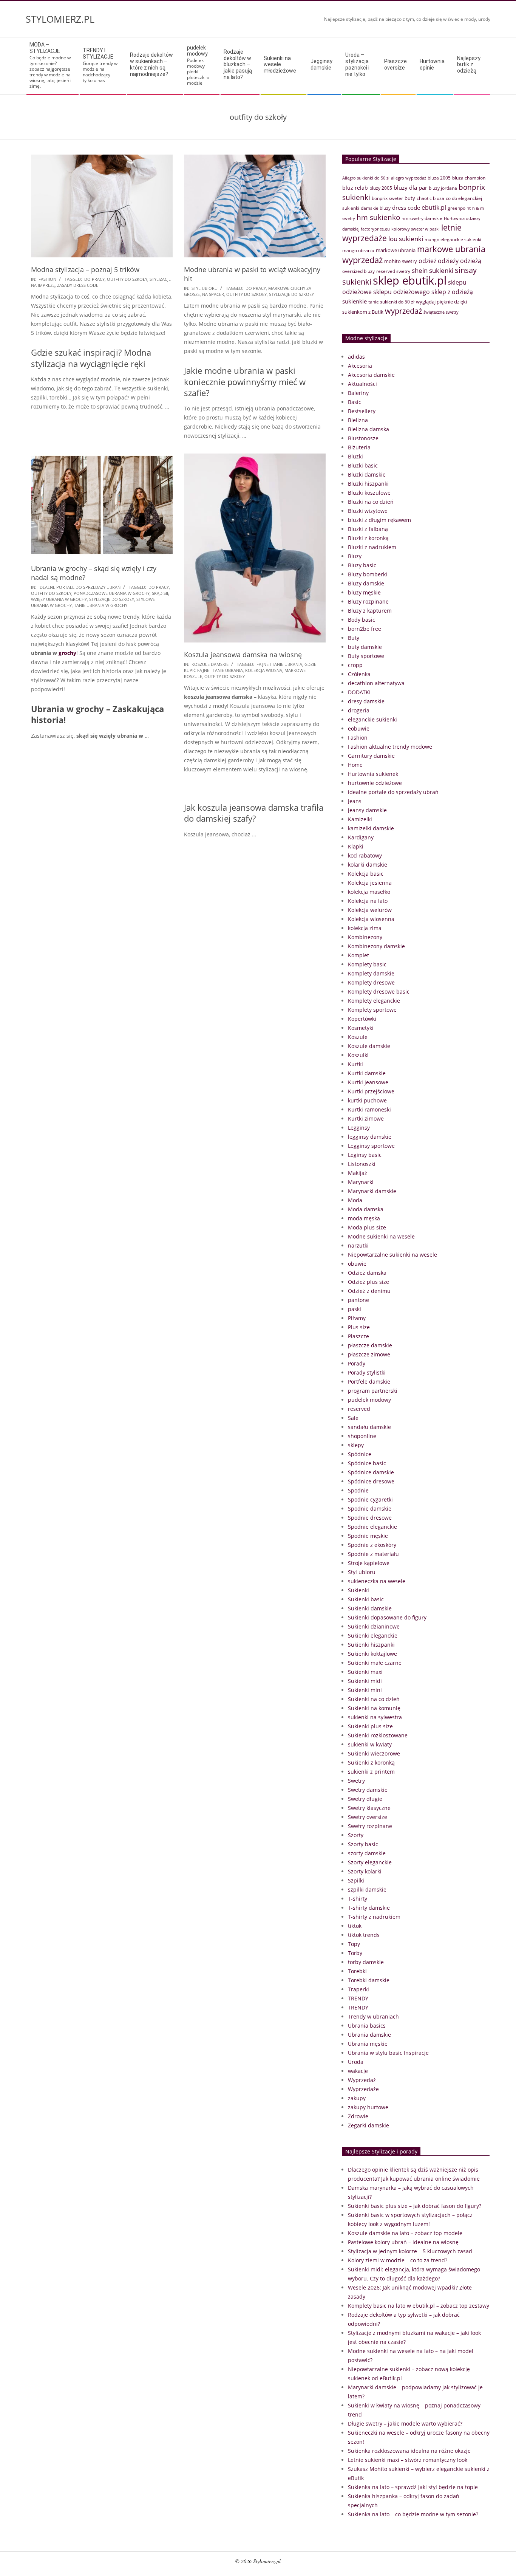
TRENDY (358, 1998)
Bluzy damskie (366, 583)
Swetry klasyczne (369, 1808)
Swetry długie (365, 1799)
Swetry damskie (368, 1790)
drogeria (359, 710)
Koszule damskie (210, 664)
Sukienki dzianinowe (374, 1626)
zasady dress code (78, 285)
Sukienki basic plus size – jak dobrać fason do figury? (415, 2206)
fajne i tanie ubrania (279, 664)
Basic (355, 402)
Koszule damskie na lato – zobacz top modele (405, 2233)
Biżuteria (359, 447)
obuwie (357, 1264)
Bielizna (358, 420)
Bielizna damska (368, 429)
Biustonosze (363, 438)
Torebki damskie (369, 1980)
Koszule (358, 1037)
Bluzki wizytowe (368, 511)
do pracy (94, 279)
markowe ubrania (396, 250)
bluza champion (469, 178)
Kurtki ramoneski (369, 1109)
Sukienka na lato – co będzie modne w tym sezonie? (413, 2514)
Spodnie (358, 1490)
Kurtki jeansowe (368, 1082)
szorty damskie (367, 1853)
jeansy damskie (367, 810)
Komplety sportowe (372, 1010)
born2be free (365, 629)
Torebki (357, 1971)
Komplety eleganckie (374, 1001)
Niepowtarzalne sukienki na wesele (392, 1255)
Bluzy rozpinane (368, 601)
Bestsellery (362, 411)
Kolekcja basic (366, 874)
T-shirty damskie (369, 1908)
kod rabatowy (365, 855)
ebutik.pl (434, 207)
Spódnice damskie (371, 1472)
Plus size (359, 1327)
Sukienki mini (365, 1690)
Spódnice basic (367, 1463)
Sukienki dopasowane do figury (387, 1617)
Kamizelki (360, 819)
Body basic (362, 620)
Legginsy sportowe (371, 1146)
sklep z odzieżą (452, 292)
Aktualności (362, 384)
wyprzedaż (403, 311)
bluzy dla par (410, 187)
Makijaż (358, 1173)
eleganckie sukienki (372, 719)
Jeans (355, 801)
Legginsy (359, 1128)
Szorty (356, 1835)
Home (355, 765)
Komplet (358, 955)
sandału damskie (369, 1427)
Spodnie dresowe (370, 1518)
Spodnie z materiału (373, 1554)
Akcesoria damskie (371, 375)
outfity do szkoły (127, 279)
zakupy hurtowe (368, 2107)
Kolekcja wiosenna (371, 919)
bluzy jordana (443, 188)
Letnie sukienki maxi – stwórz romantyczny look (408, 2460)
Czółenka (359, 674)
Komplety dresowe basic (379, 992)
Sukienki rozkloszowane (378, 1735)
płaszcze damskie (370, 1345)
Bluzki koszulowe (369, 493)
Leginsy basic (365, 1155)
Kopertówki (362, 1019)
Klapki (356, 846)
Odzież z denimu (369, 1291)
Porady (357, 1363)
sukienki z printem (371, 1772)
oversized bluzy (358, 271)
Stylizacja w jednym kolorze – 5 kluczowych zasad (410, 2251)
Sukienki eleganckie (373, 1636)
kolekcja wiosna (264, 670)
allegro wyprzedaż (409, 178)
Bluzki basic (363, 465)
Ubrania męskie (368, 2044)
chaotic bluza (430, 198)
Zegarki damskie (368, 2125)
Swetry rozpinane (370, 1826)
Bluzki (355, 456)
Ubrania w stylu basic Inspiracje (388, 2053)
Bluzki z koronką (368, 538)
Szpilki (356, 1880)
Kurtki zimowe (366, 1118)
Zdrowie (358, 2116)
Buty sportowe (366, 656)
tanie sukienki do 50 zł (391, 302)
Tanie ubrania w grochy (101, 605)
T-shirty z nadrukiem (374, 1917)
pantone (358, 1300)
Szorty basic (363, 1844)
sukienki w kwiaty (370, 1744)
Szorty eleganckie (370, 1862)
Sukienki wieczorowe (374, 1753)
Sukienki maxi (365, 1672)
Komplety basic (367, 964)
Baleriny (358, 393)
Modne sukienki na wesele (381, 1236)
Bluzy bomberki (368, 574)
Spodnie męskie (368, 1536)
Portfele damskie (369, 1382)
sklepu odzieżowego (402, 292)
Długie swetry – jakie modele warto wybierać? (405, 2424)
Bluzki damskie (367, 474)
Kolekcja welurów (370, 910)
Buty (354, 638)
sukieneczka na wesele (377, 1581)
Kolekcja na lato (368, 901)
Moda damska (366, 1209)
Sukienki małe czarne (375, 1663)
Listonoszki (362, 1164)
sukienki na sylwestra (375, 1717)
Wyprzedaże (363, 2089)
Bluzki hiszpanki (368, 484)
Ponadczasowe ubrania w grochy (112, 593)
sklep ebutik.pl (410, 280)
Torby (355, 1953)
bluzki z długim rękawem (379, 520)
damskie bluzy (376, 208)
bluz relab (355, 188)
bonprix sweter (387, 198)
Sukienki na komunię (374, 1708)
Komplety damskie (371, 973)
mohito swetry (401, 261)
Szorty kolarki (365, 1871)
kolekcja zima (365, 928)
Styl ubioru (205, 288)
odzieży (448, 261)
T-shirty (358, 1899)
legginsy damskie (370, 1137)
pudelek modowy (369, 1400)
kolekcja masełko (369, 892)
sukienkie (355, 301)
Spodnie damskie (370, 1509)
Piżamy (357, 1318)
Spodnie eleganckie (372, 1527)
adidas (356, 357)
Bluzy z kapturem (370, 611)
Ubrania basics (367, 2026)
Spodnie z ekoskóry (372, 1545)
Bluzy (355, 556)
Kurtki (355, 1064)
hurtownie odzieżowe (375, 783)
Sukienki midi (365, 1681)
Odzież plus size (368, 1282)
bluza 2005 (439, 178)
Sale (353, 1418)
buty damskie (365, 647)
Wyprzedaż (362, 2080)
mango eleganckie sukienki (453, 239)
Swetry (356, 1781)
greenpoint (459, 208)
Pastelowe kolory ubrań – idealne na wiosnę (403, 2242)
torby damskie (366, 1962)
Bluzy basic (362, 565)
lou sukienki (406, 239)
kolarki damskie (368, 865)
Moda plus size (367, 1227)
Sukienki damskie (370, 1608)
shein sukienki (433, 270)
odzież (427, 261)
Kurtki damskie (367, 1073)
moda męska (364, 1218)
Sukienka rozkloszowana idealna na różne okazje (409, 2451)
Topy (354, 1944)
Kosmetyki (361, 1028)
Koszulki (358, 1055)
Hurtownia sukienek (373, 774)
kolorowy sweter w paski (416, 229)
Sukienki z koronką (371, 1762)
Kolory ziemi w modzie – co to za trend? (398, 2260)
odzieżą (471, 261)
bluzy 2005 (381, 188)
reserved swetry (393, 271)
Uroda (356, 2062)
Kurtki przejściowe (371, 1091)
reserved (359, 1409)
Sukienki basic (366, 1599)
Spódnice (360, 1454)
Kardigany (361, 837)
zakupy (357, 2098)
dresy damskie (366, 701)
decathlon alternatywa (376, 683)
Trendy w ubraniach (373, 2016)
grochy (67, 653)
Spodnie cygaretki (370, 1499)
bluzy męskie (364, 592)
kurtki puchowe (367, 1100)
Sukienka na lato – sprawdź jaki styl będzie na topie (413, 2487)
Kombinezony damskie (376, 946)
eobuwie (359, 728)
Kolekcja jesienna (370, 883)
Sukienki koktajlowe (372, 1654)
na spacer (213, 294)
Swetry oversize (368, 1817)
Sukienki (358, 1590)
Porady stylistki (367, 1372)
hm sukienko (378, 217)
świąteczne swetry (441, 312)
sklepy (356, 1445)
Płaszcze (358, 1336)
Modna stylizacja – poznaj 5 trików (85, 269)
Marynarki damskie (372, 1191)
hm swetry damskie (422, 218)
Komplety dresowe (371, 982)
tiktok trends (364, 1935)
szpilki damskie (367, 1889)
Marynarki (361, 1182)
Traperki (358, 1989)
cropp (355, 665)
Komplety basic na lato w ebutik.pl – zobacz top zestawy (419, 2306)
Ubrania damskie (369, 2035)
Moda (355, 1200)
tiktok (355, 1926)
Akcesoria (360, 366)
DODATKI (359, 692)
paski (355, 1309)
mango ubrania (358, 250)
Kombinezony (365, 937)
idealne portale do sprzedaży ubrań (80, 587)
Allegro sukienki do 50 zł (366, 178)
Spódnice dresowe (371, 1481)
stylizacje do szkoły (291, 294)
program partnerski (373, 1391)
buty (410, 198)
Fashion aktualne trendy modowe (390, 747)
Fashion (47, 279)
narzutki (358, 1245)
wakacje (358, 2071)
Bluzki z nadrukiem (372, 547)
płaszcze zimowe (369, 1354)
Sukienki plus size (370, 1726)
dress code (406, 207)
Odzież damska (367, 1273)
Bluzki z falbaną (368, 529)
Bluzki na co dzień (371, 502)
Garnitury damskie (371, 756)
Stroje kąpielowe (369, 1563)
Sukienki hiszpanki (371, 1645)
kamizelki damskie (371, 828)
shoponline (362, 1436)
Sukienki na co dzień (374, 1699)
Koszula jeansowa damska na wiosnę (243, 655)
